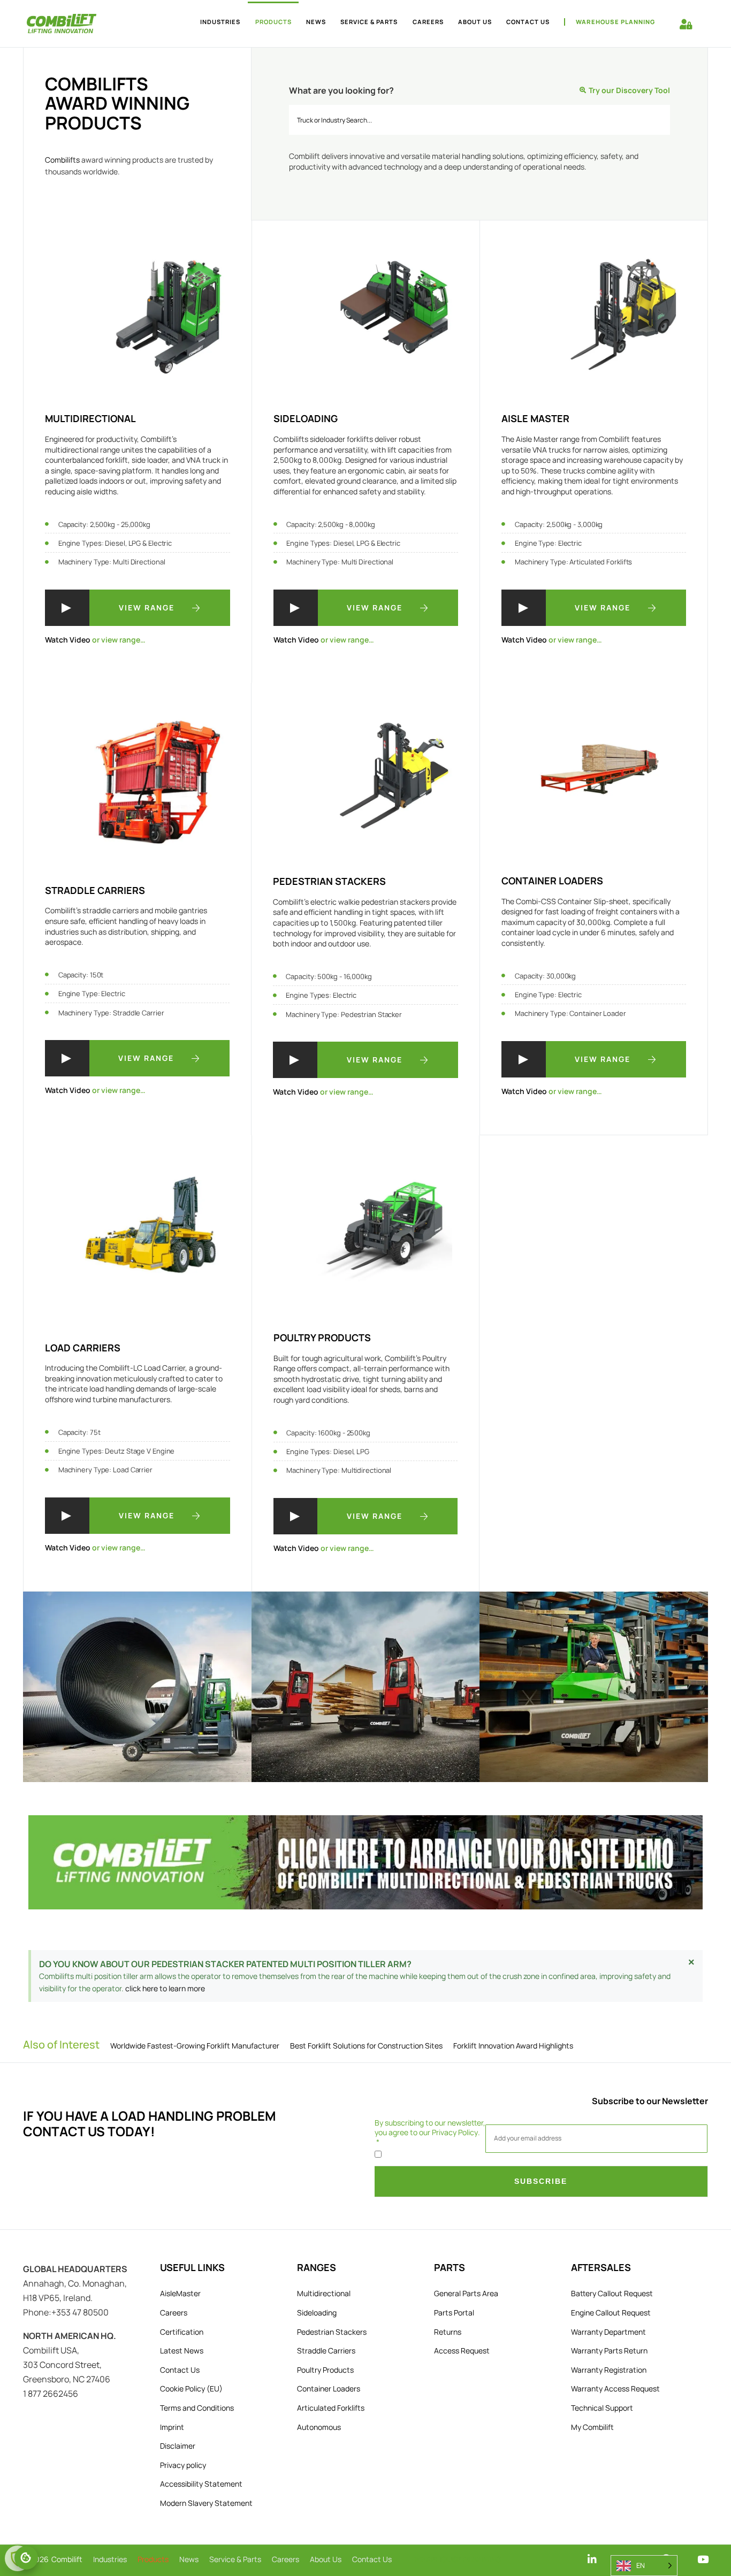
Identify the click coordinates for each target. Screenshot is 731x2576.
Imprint (172, 2427)
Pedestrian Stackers (332, 2332)
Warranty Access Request (615, 2388)
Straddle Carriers (326, 2350)
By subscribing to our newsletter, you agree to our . (430, 2128)
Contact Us (528, 22)
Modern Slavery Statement (206, 2503)
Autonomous (319, 2427)
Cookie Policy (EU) (191, 2388)
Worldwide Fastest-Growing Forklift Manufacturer (195, 2046)
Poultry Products (325, 2370)
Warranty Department (608, 2332)
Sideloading (317, 2313)
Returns (448, 2332)
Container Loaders (329, 2388)
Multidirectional (324, 2293)
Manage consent (26, 2558)
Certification (182, 2332)
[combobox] (479, 120)
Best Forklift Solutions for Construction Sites (366, 2046)
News (316, 22)
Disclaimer (178, 2446)
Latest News (182, 2350)
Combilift (67, 2559)
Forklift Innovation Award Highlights (513, 2046)
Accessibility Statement (201, 2484)
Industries (220, 22)
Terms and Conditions (197, 2408)
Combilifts (62, 160)
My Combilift (592, 2427)
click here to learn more (165, 1988)
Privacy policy (183, 2465)
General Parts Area (466, 2293)
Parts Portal (454, 2313)
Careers (428, 22)
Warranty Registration (609, 2370)
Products (273, 22)
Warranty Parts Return (609, 2350)
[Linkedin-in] (592, 2559)
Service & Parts (369, 22)
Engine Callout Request (611, 2313)
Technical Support (602, 2408)
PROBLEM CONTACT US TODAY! (150, 2123)
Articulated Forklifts (331, 2408)
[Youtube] (703, 2559)
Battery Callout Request (612, 2293)
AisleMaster (180, 2293)
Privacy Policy (455, 2132)
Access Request (462, 2350)
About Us (475, 22)
